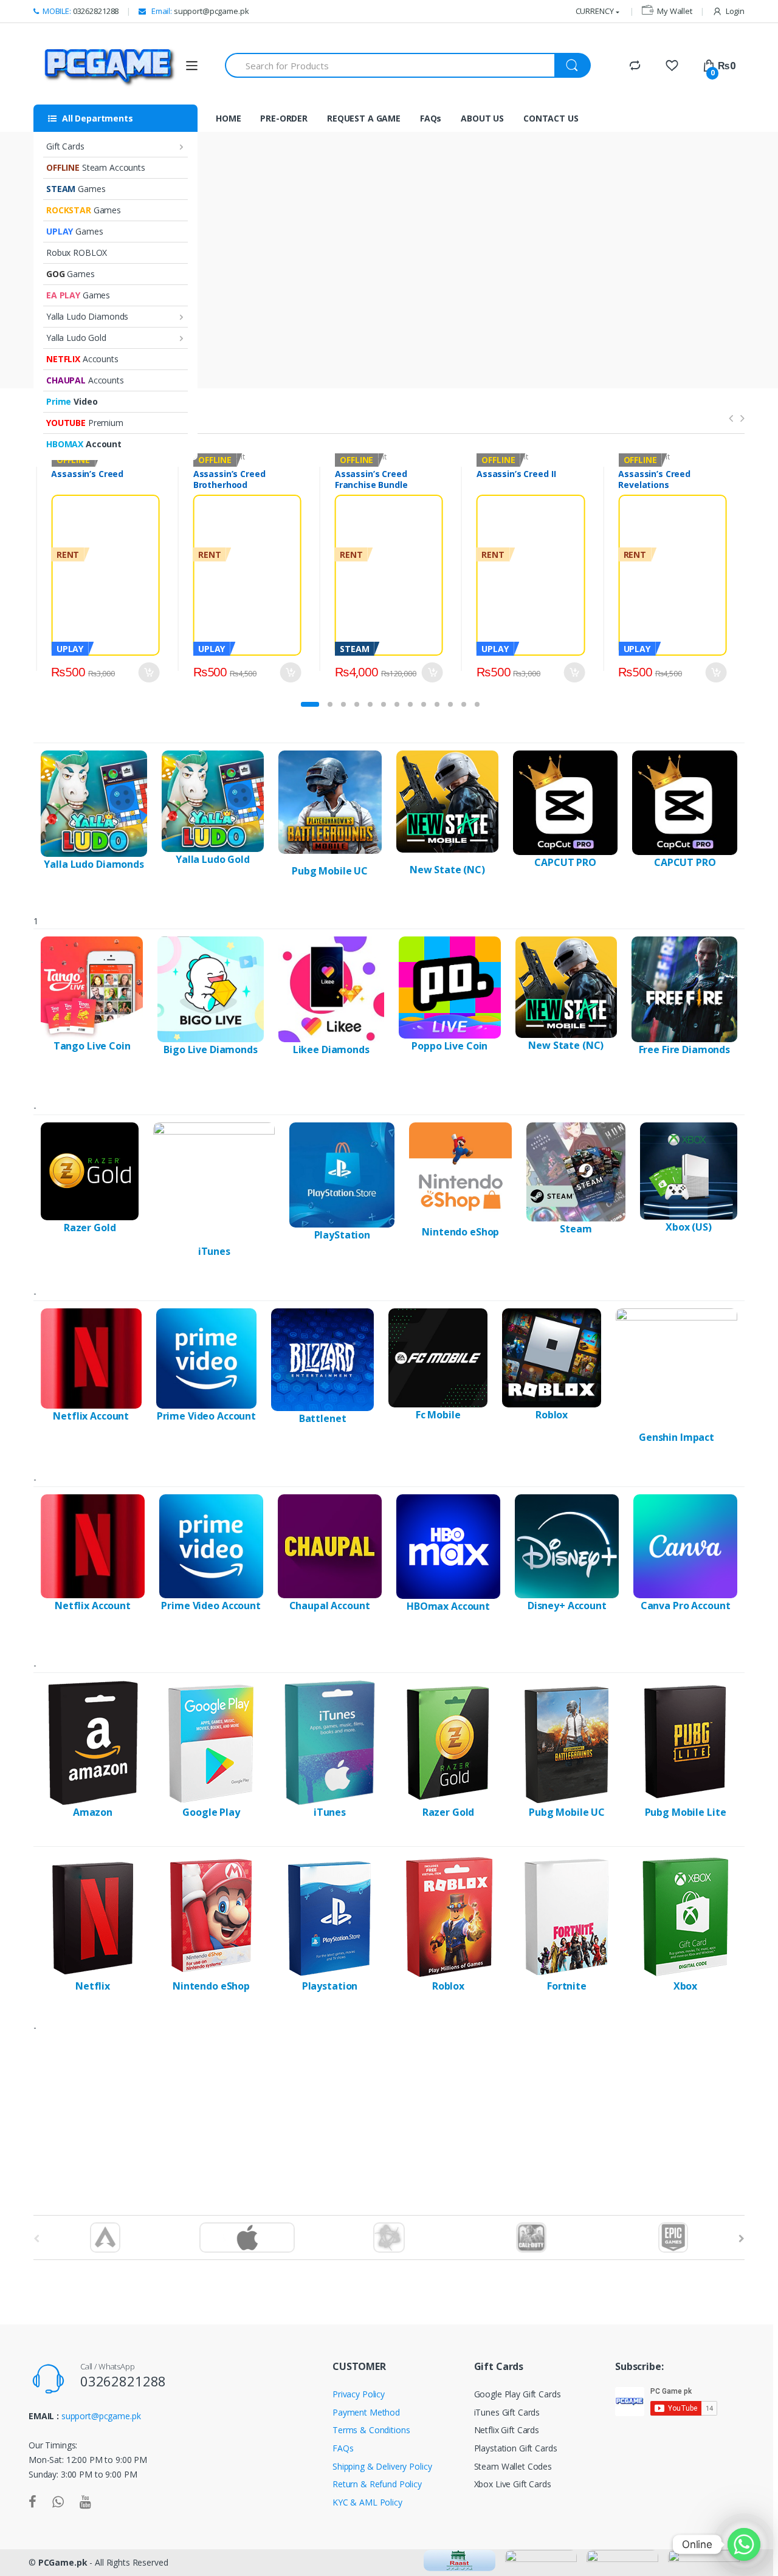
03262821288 (81, 11)
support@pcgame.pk (199, 11)
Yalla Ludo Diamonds (87, 316)
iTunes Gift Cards (507, 2412)
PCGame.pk (63, 2562)
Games (76, 189)
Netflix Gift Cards (507, 2430)
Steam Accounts (96, 167)
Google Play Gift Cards (518, 2394)
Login (735, 11)
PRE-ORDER (284, 118)
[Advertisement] (389, 2111)
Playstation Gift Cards (516, 2448)
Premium (85, 423)
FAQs (431, 118)
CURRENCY (595, 11)
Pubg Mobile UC (330, 871)
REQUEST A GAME (364, 118)
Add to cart (149, 672)
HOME (228, 118)
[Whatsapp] (744, 2544)
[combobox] (390, 65)
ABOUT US (482, 118)
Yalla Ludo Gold (76, 338)
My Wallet (675, 11)
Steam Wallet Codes (513, 2466)
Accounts (82, 359)
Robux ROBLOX (77, 252)
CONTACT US (551, 118)
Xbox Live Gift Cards (513, 2484)
